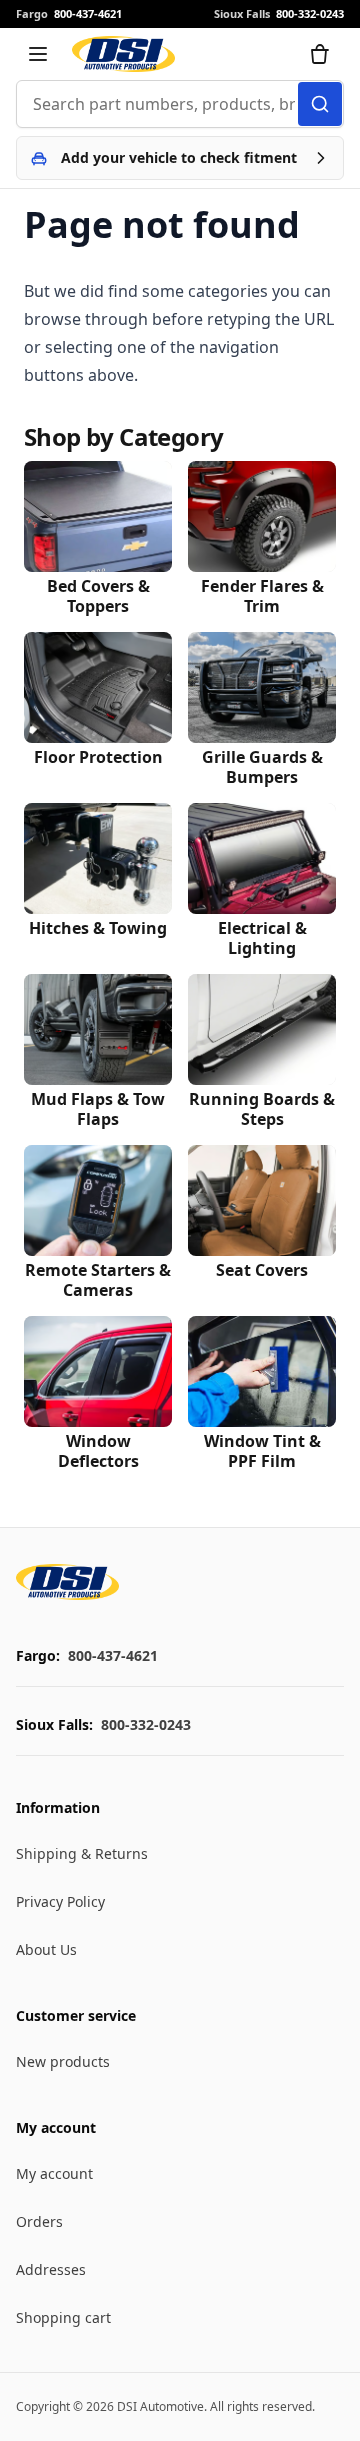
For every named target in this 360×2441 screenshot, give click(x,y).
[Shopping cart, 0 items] (320, 54)
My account (54, 2173)
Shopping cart (63, 2317)
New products (63, 2061)
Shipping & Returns (82, 1853)
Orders (39, 2221)
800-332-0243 (146, 1724)
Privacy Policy (60, 1901)
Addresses (51, 2269)
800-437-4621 (113, 1655)
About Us (46, 1949)
